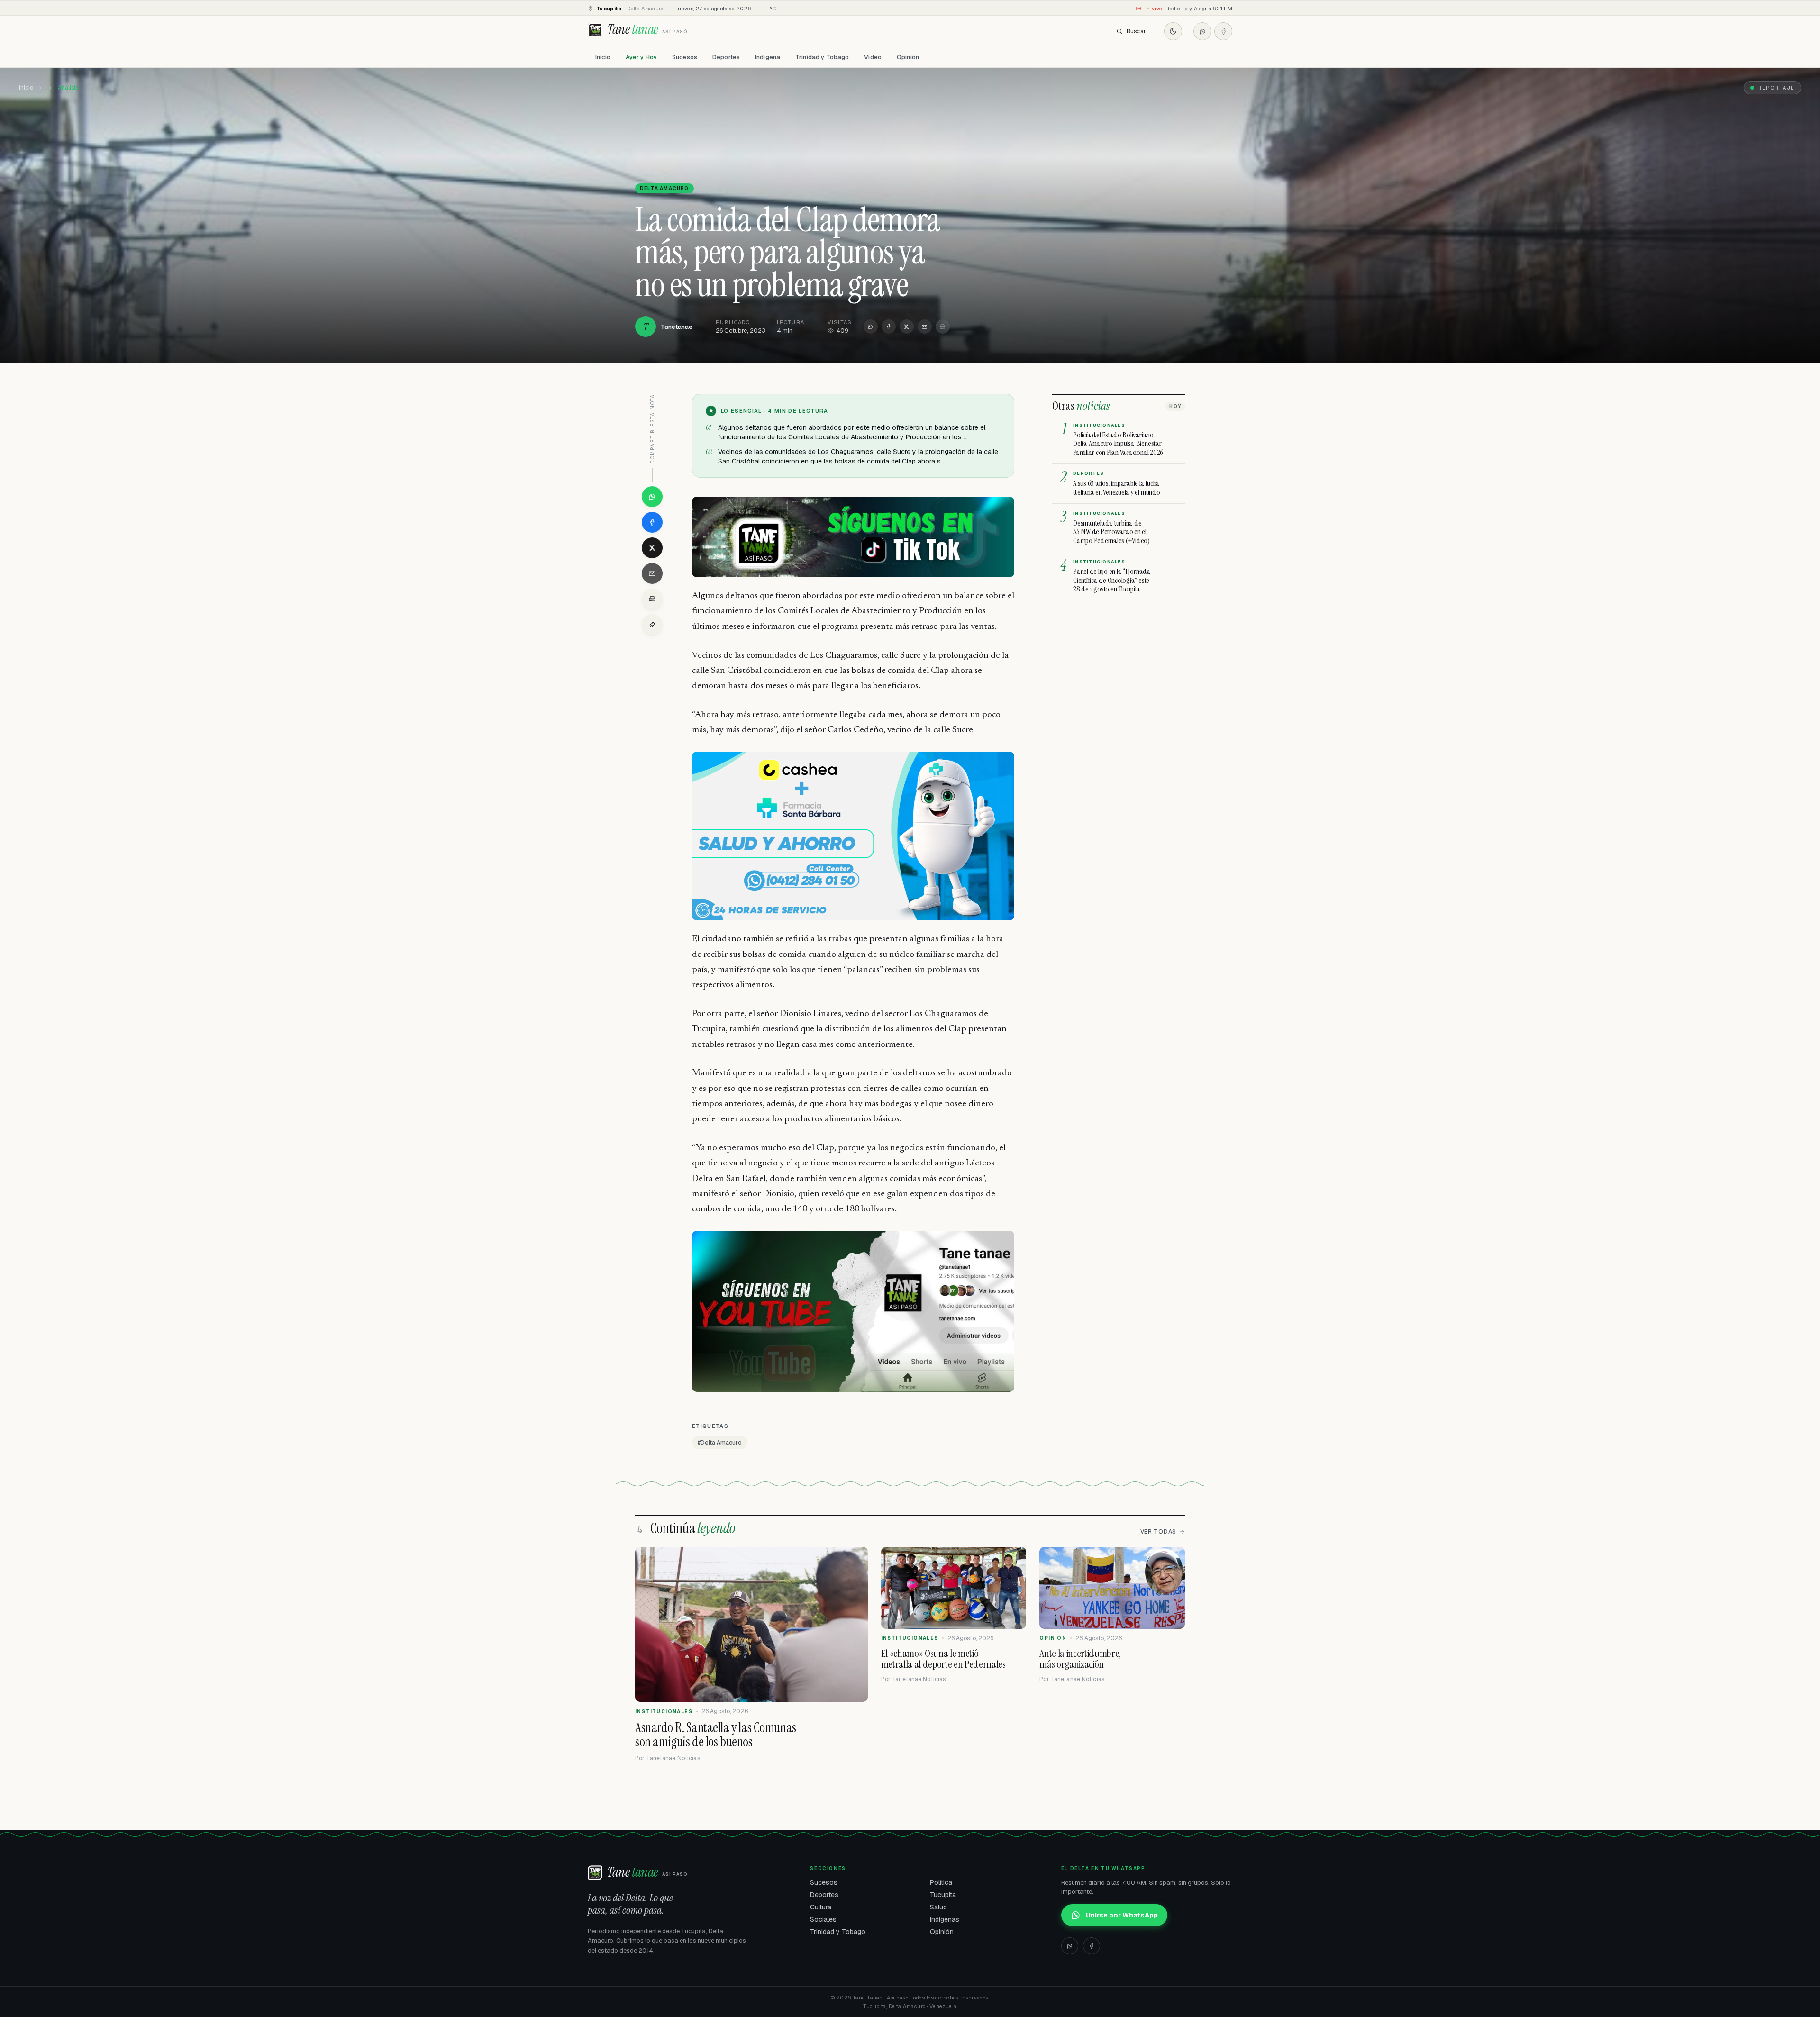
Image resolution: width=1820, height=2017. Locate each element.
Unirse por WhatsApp (1122, 1915)
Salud (938, 1907)
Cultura (821, 1907)
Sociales (823, 1919)
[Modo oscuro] (1173, 31)
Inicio (603, 57)
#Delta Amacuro (720, 1443)
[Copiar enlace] (652, 625)
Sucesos (685, 57)
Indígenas (945, 1919)
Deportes (726, 57)
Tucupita (943, 1895)
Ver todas (1158, 1532)
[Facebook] (1223, 31)
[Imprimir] (943, 327)
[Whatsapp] (1202, 31)
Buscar (1136, 31)
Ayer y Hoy (641, 57)
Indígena (768, 57)
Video (873, 57)
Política (941, 1882)
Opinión (908, 57)
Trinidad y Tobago (822, 57)
